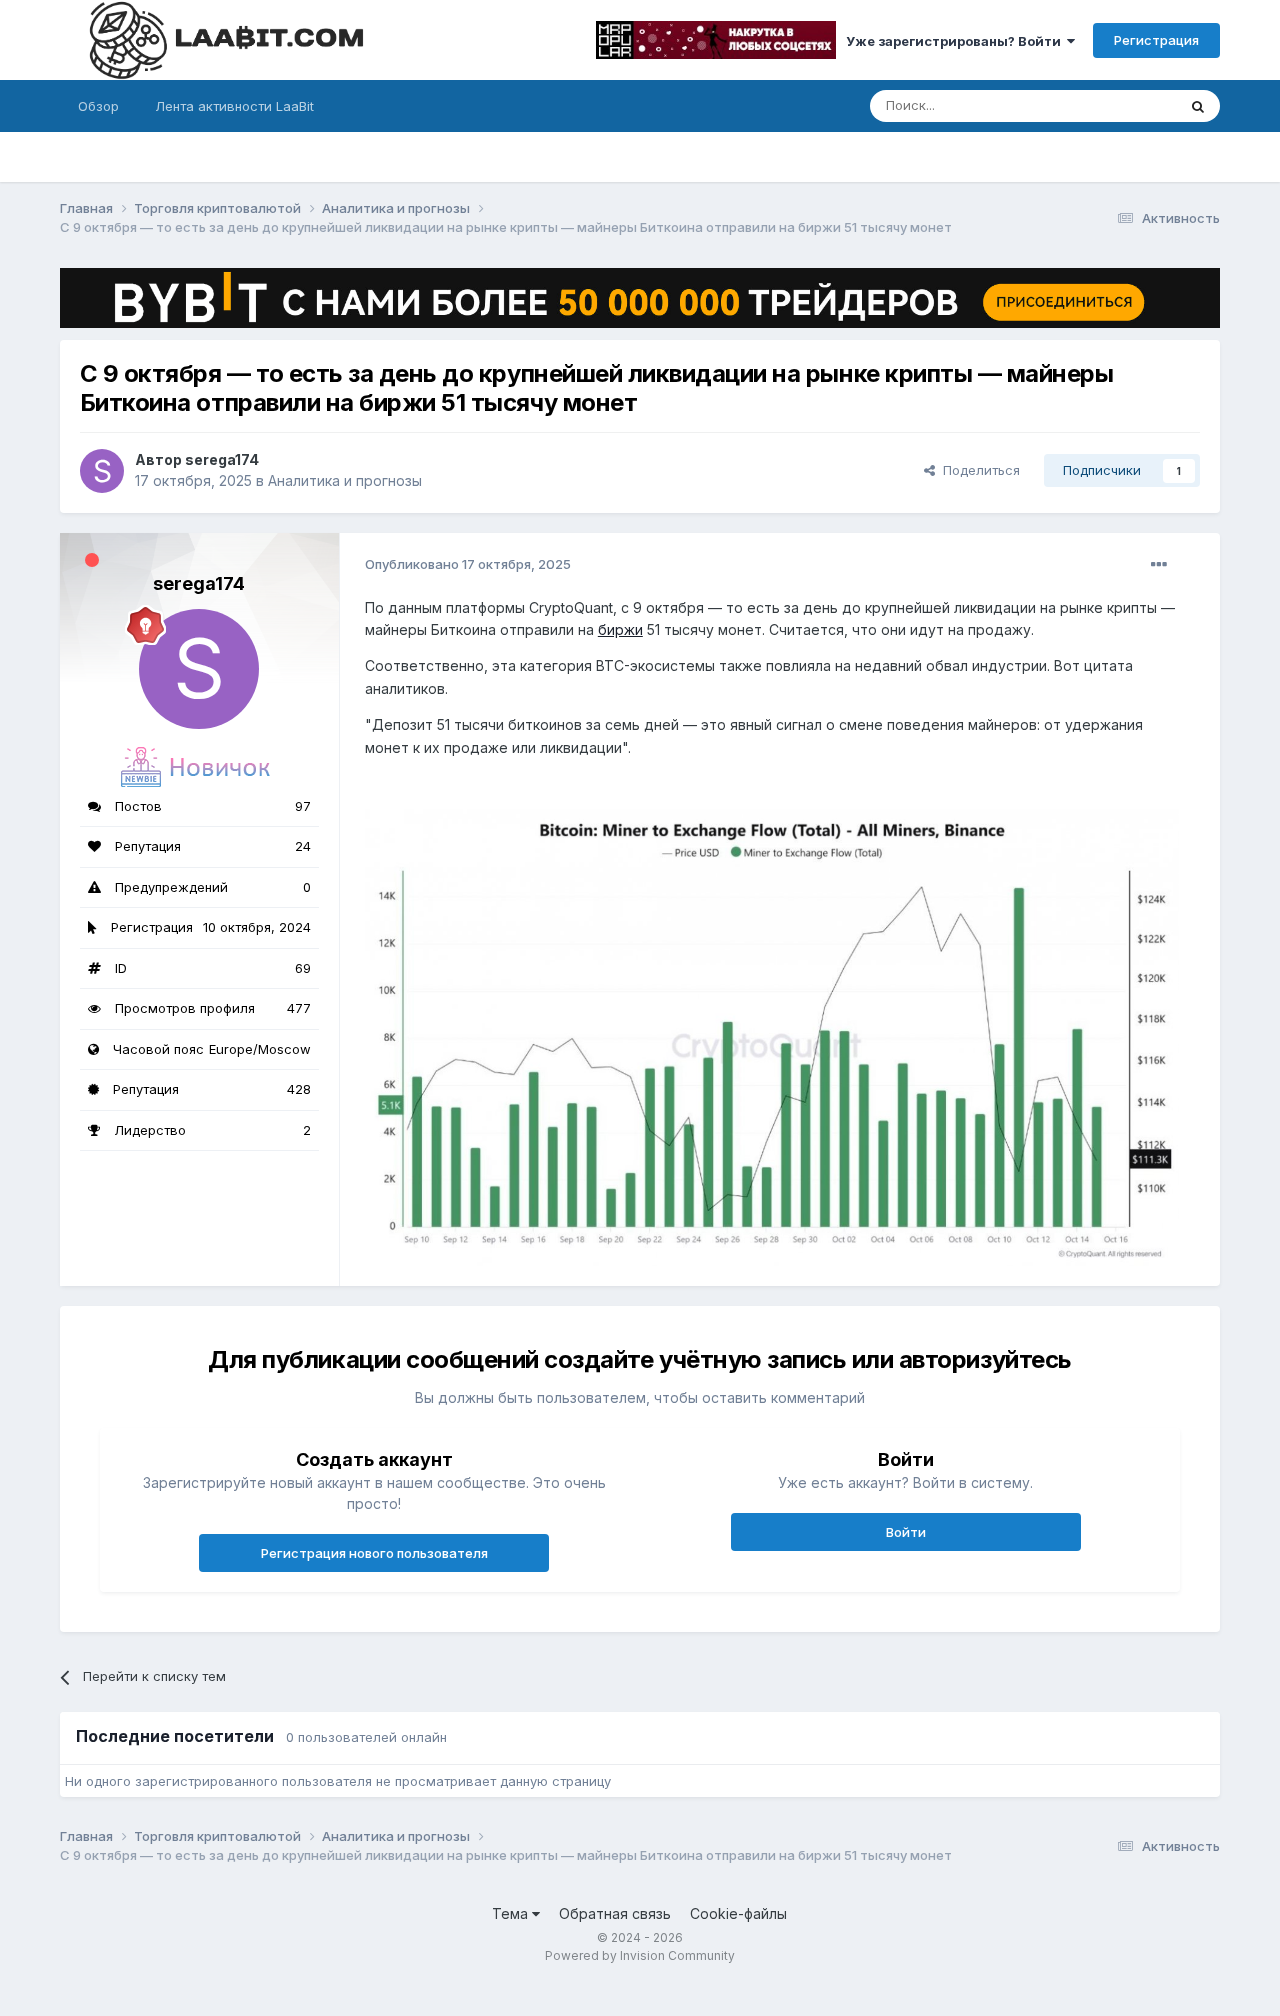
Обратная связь (615, 1913)
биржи (620, 629)
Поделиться (977, 470)
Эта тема (1122, 105)
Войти (906, 1532)
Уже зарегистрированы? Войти (956, 41)
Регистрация (1156, 40)
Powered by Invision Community (640, 1955)
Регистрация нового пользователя (374, 1553)
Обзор (98, 106)
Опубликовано (468, 564)
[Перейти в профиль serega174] (102, 471)
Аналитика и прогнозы (345, 480)
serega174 (222, 459)
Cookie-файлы (738, 1913)
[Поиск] (1198, 106)
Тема (512, 1913)
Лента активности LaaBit (234, 106)
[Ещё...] (1159, 565)
